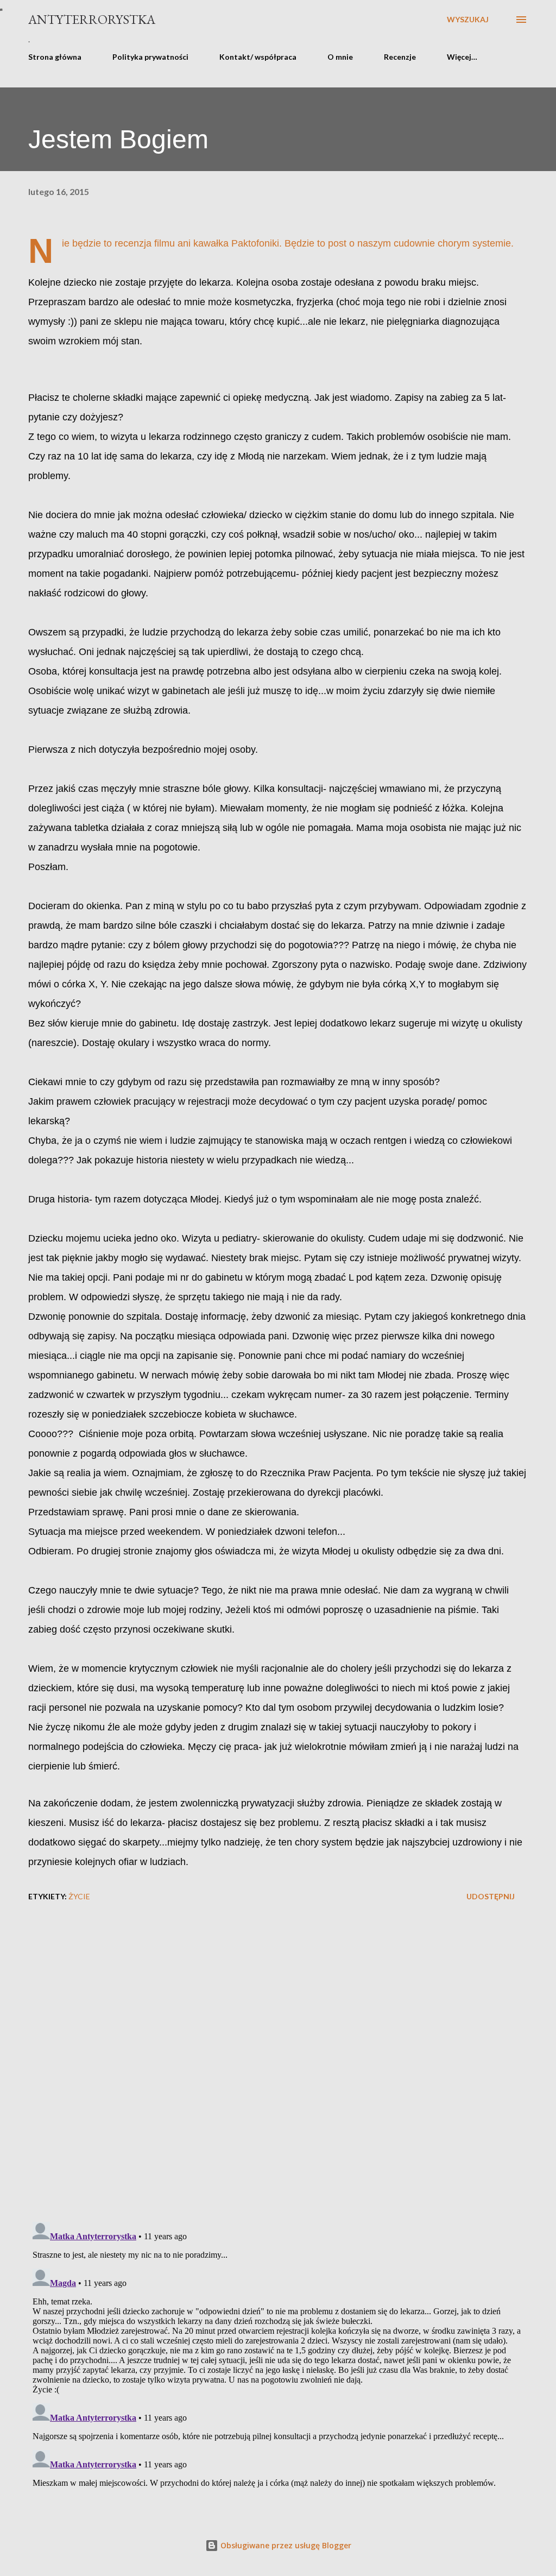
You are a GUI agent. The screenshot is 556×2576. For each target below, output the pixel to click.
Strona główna (55, 57)
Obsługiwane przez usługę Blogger (285, 2545)
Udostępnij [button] (491, 1896)
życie (79, 1896)
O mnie (340, 57)
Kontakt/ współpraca (258, 57)
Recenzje (400, 57)
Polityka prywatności (150, 57)
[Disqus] (278, 2073)
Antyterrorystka (92, 19)
